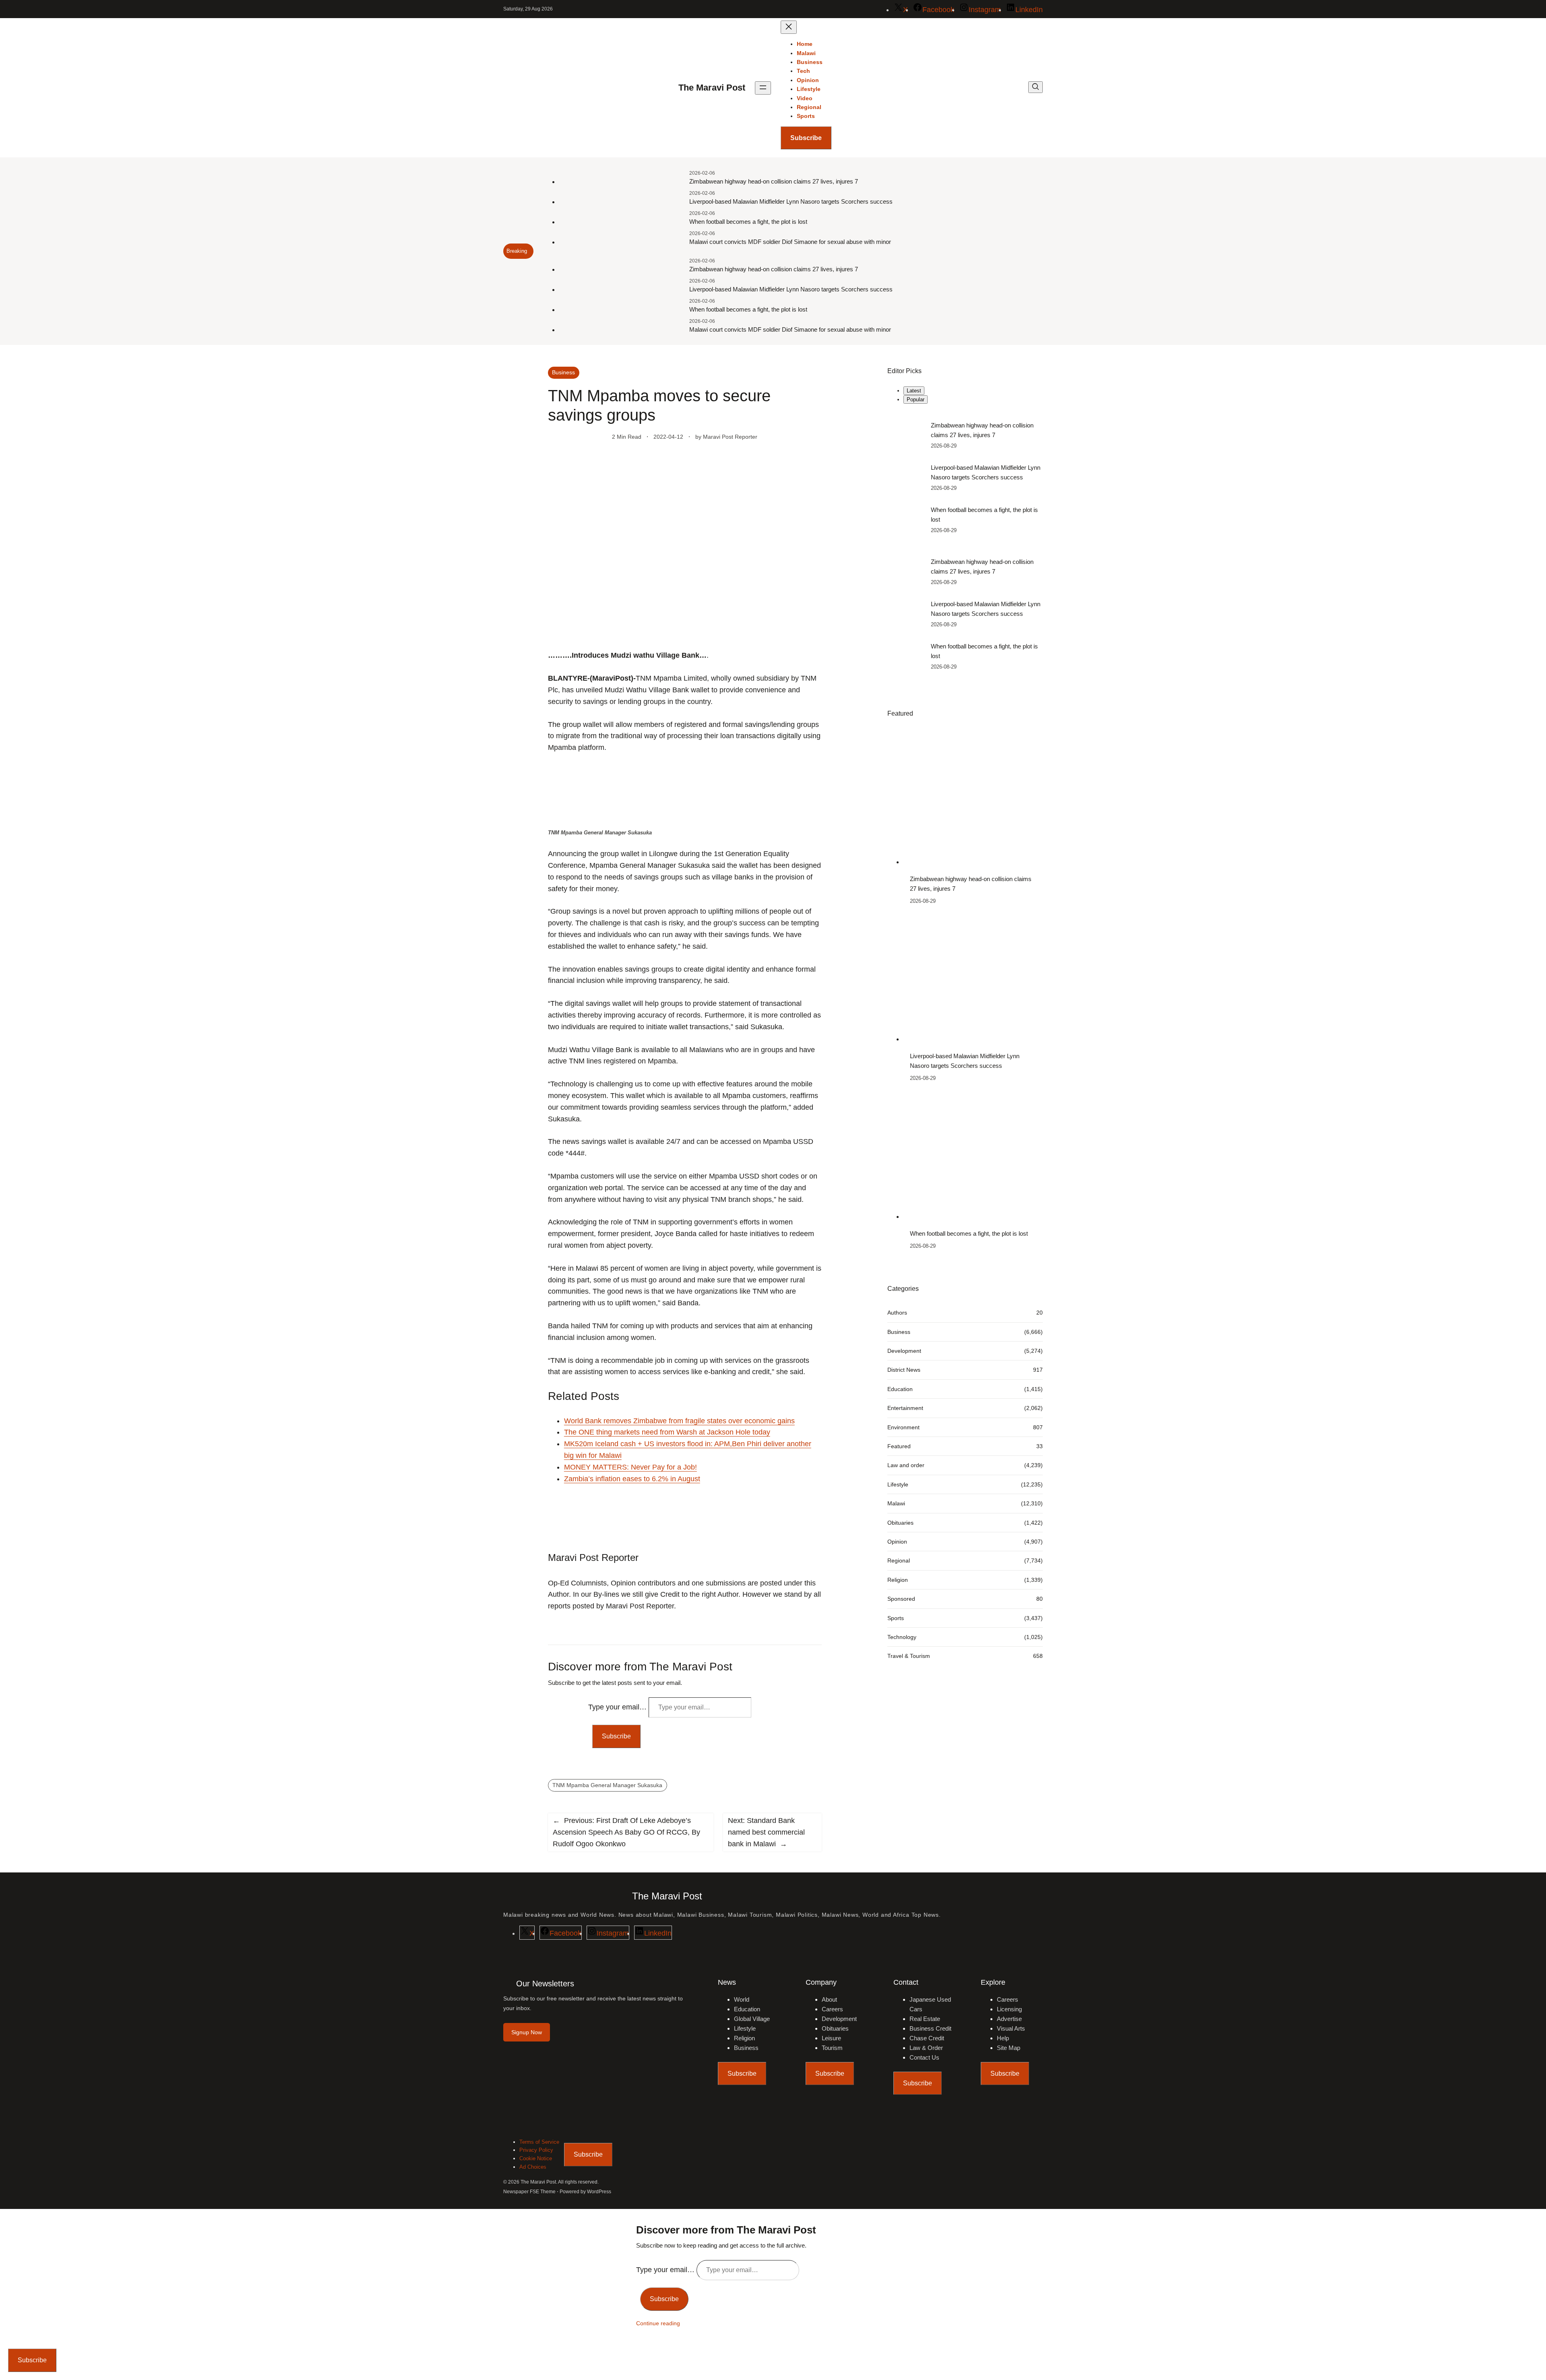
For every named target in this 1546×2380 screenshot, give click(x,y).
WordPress (599, 2192)
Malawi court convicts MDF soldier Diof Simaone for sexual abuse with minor (790, 242)
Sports (896, 1618)
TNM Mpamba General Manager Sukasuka (607, 1785)
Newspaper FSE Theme (529, 2192)
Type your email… (618, 1707)
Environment (903, 1427)
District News (904, 1370)
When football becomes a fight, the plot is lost (748, 222)
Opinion (897, 1542)
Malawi (896, 1503)
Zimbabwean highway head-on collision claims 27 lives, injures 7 (774, 181)
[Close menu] (789, 27)
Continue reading (658, 2323)
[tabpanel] (965, 478)
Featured (899, 1446)
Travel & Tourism (909, 1656)
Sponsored (901, 1599)
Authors (897, 1313)
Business (563, 372)
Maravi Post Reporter (730, 437)
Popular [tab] (916, 399)
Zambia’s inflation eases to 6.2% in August (632, 1479)
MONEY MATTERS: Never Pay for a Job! (630, 1467)
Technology (902, 1637)
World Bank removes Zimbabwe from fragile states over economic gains (679, 1421)
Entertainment (905, 1408)
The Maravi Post (712, 88)
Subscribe (806, 138)
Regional (899, 1561)
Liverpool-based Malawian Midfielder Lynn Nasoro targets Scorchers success (791, 201)
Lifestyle (898, 1484)
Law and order (906, 1466)
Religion (898, 1580)
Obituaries (900, 1523)
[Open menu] (763, 88)
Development (904, 1351)
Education (900, 1389)
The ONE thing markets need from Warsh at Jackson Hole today (667, 1432)
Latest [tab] (914, 391)
